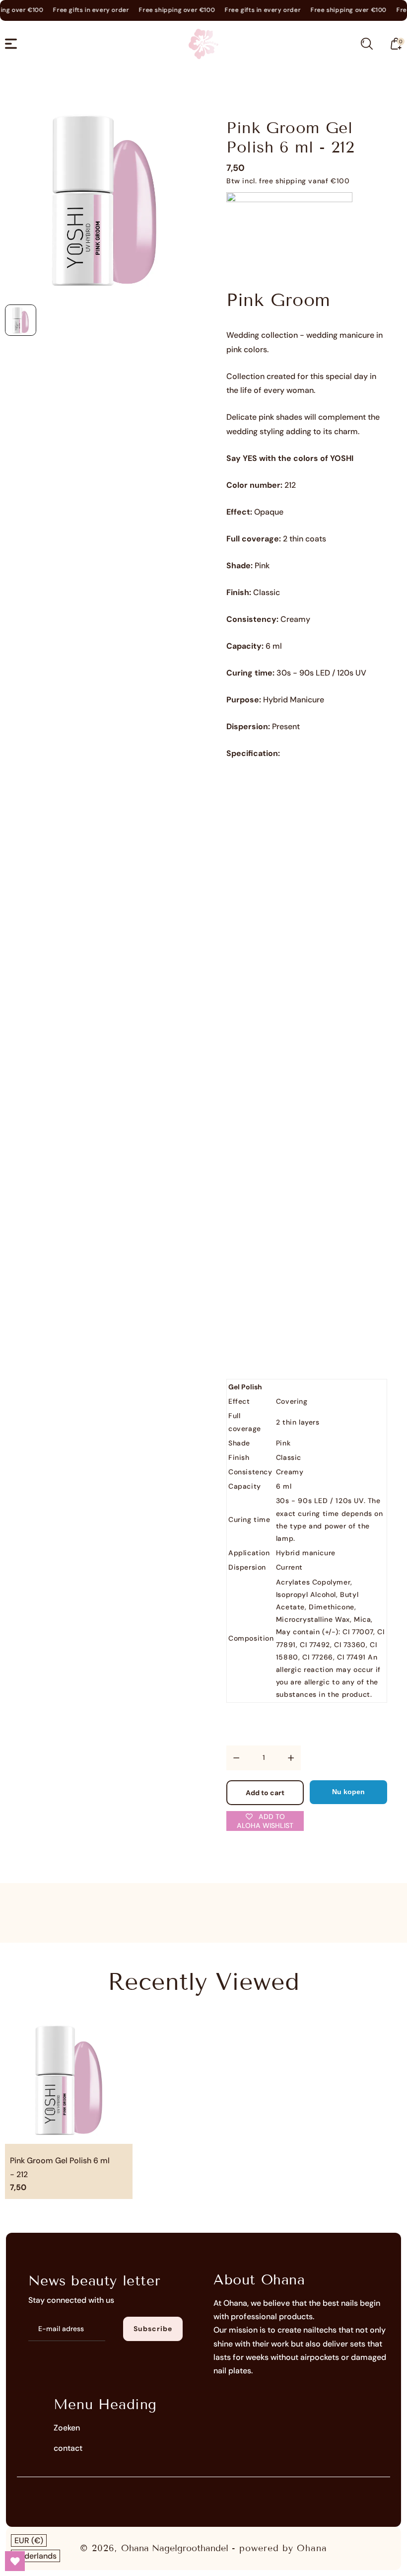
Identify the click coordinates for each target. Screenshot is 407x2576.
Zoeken (67, 2428)
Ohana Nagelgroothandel (175, 2548)
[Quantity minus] (236, 1758)
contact (68, 2448)
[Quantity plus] (291, 1758)
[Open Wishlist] (15, 2561)
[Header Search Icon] (367, 44)
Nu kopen (348, 1792)
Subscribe (153, 2329)
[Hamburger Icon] (11, 44)
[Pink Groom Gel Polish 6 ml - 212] (104, 200)
